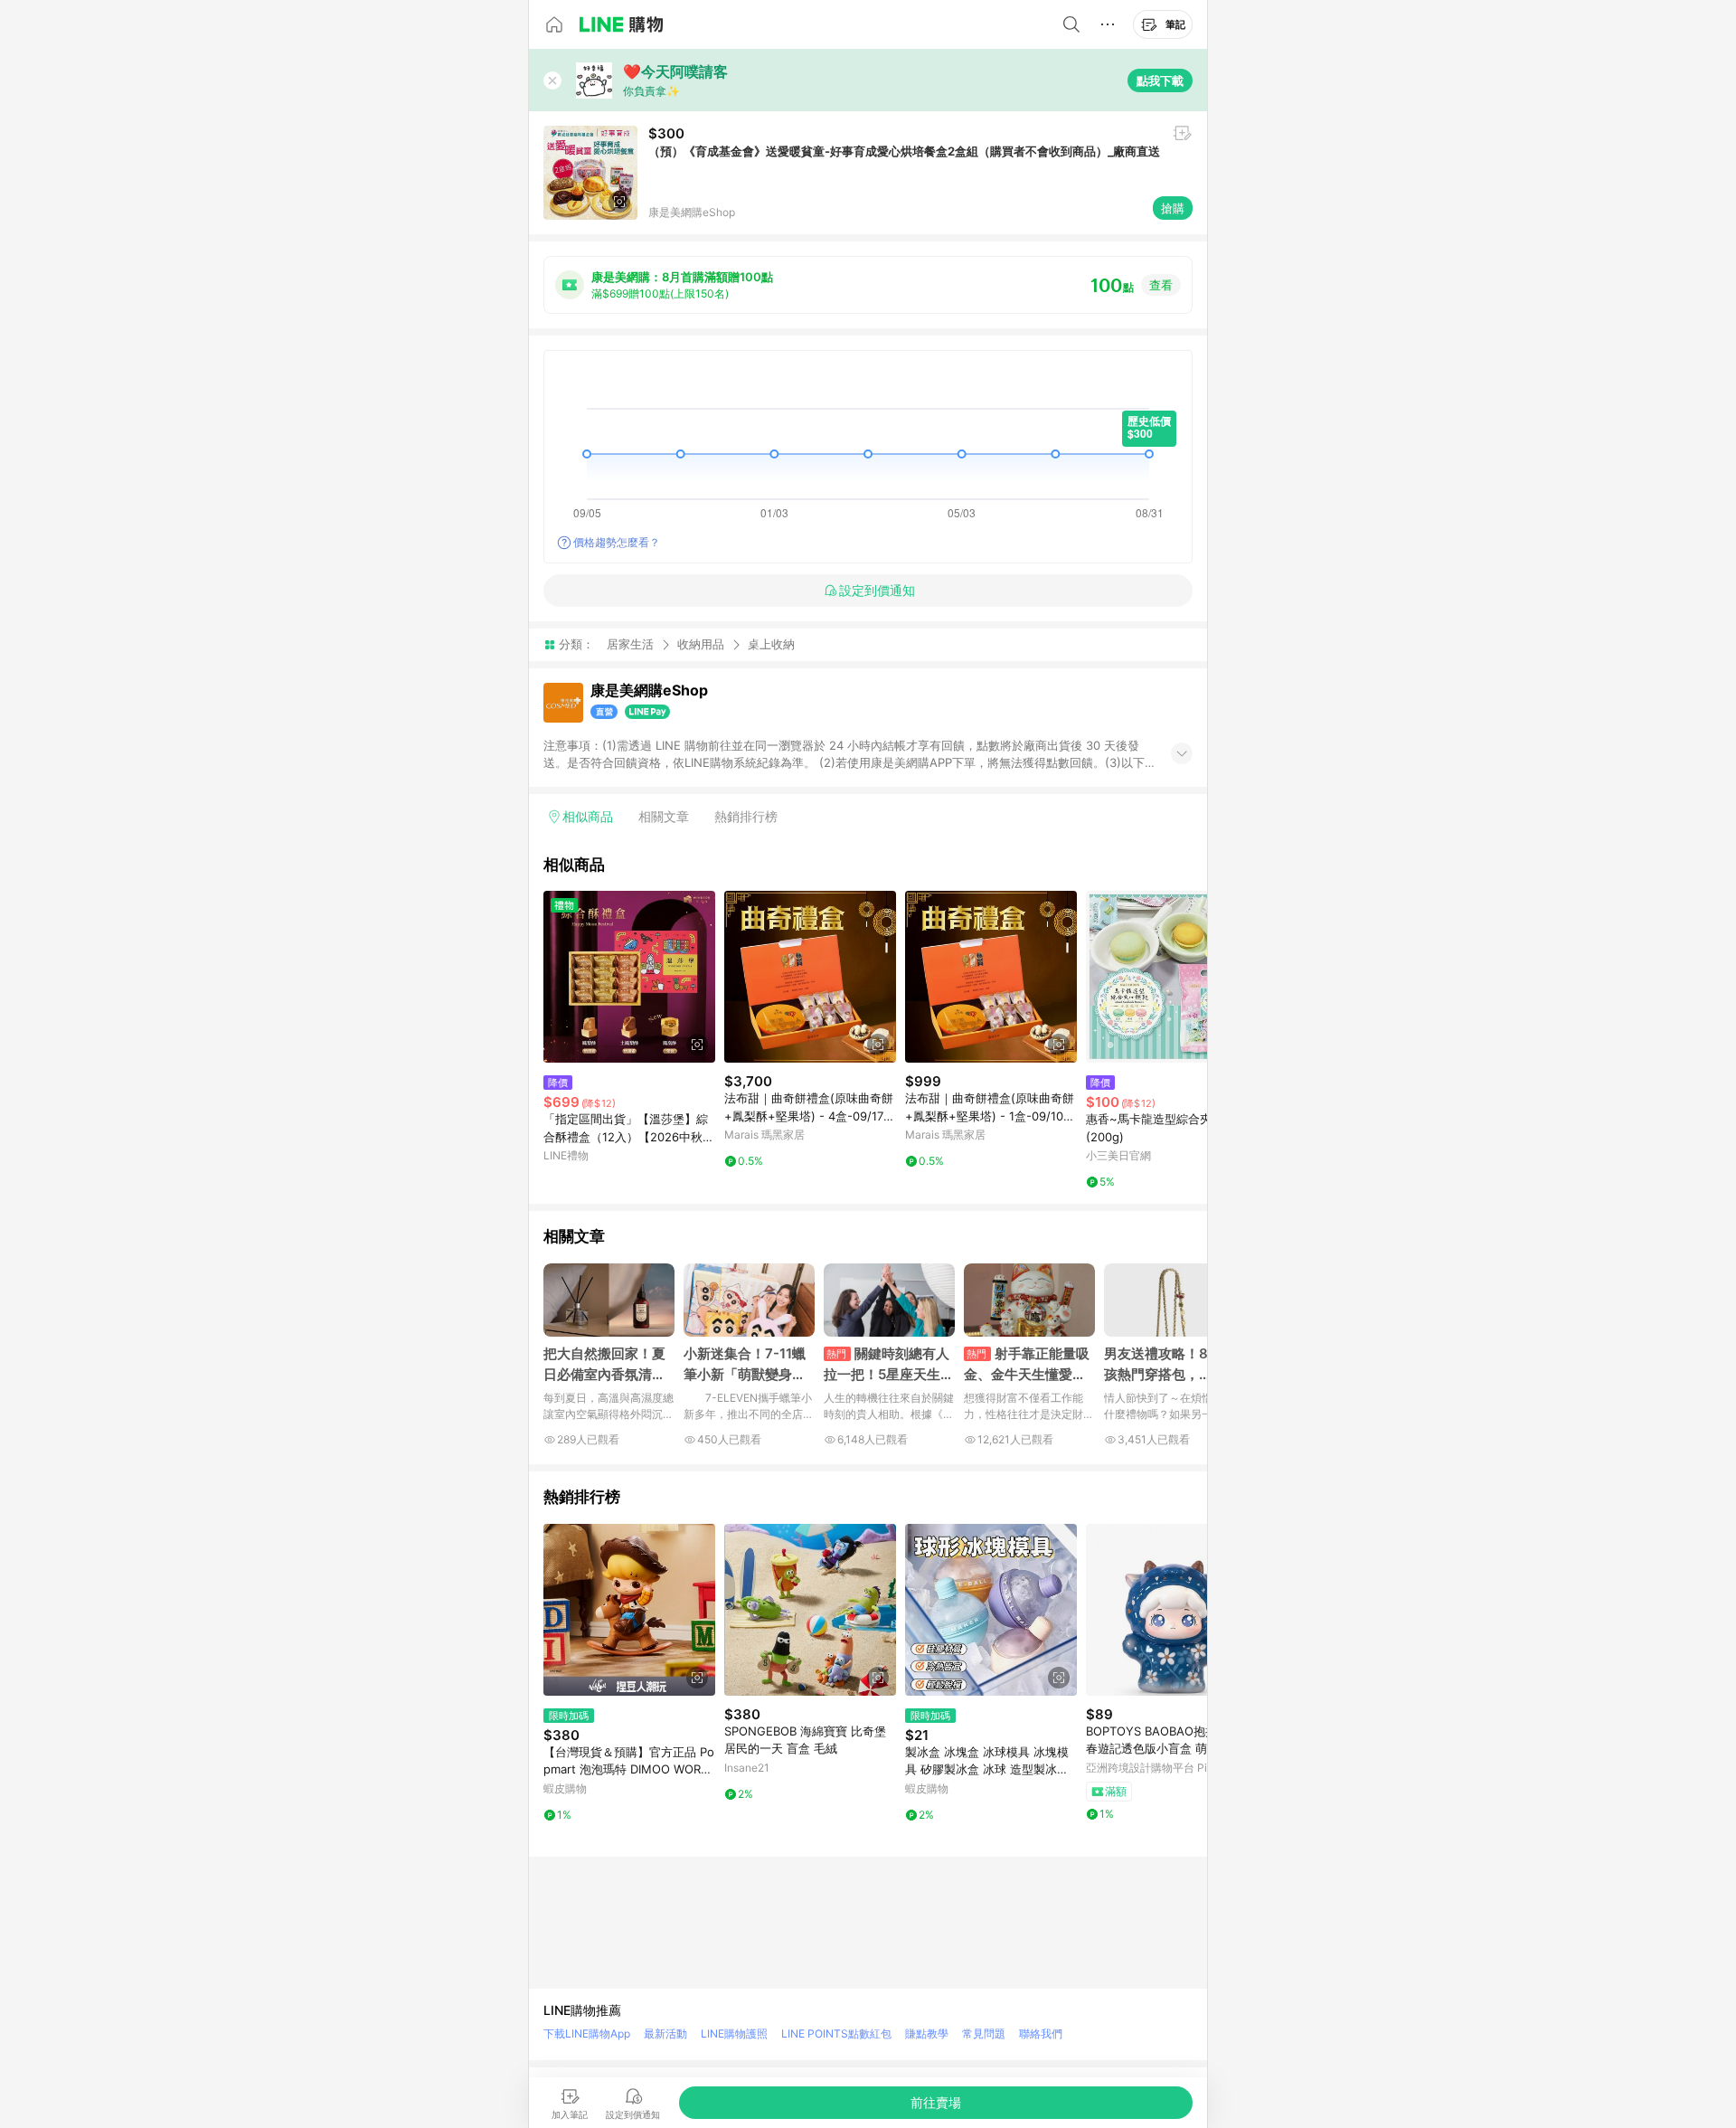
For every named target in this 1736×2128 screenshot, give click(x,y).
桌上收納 (771, 644)
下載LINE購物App (587, 2033)
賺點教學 (927, 2033)
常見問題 (984, 2033)
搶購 (1173, 208)
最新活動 (665, 2033)
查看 (1161, 285)
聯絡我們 (1041, 2033)
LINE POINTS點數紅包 (836, 2033)
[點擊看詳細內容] (629, 977)
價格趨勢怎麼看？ (617, 542)
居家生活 (630, 644)
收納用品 (701, 644)
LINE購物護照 (734, 2033)
